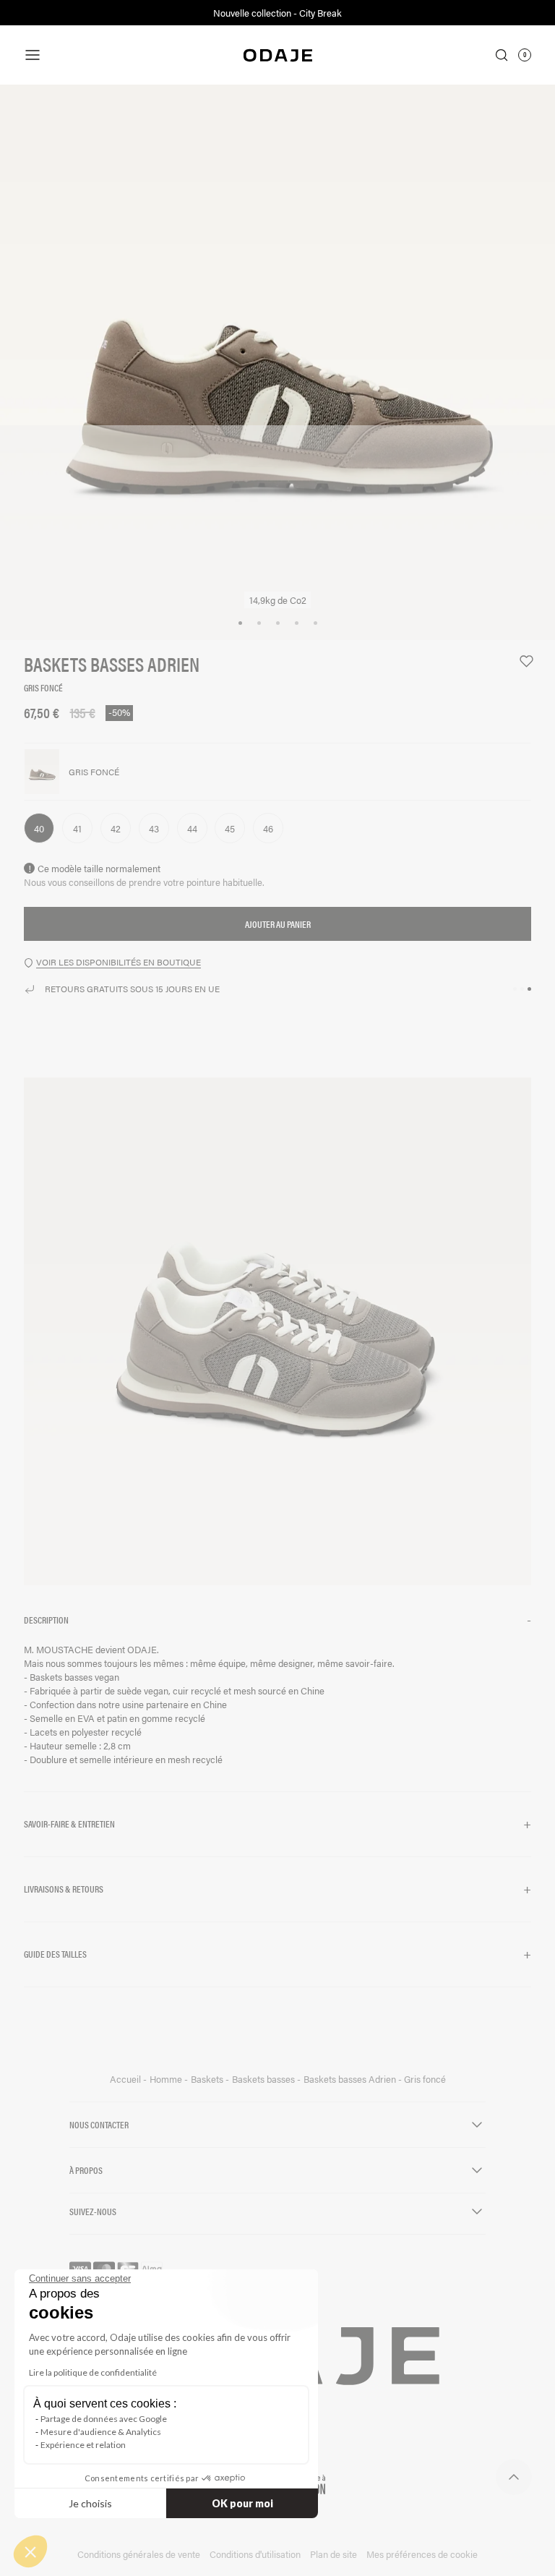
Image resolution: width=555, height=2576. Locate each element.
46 (268, 828)
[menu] (108, 55)
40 (39, 828)
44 (192, 828)
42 (116, 828)
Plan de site (334, 2554)
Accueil (126, 2079)
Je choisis (90, 2503)
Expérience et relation (83, 2445)
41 (77, 828)
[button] (277, 1620)
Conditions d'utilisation (255, 2554)
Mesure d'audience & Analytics (101, 2432)
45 (230, 828)
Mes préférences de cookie (422, 2554)
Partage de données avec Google (104, 2419)
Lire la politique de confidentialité (93, 2372)
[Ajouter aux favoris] (520, 661)
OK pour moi (242, 2503)
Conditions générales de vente (139, 2554)
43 (154, 828)
